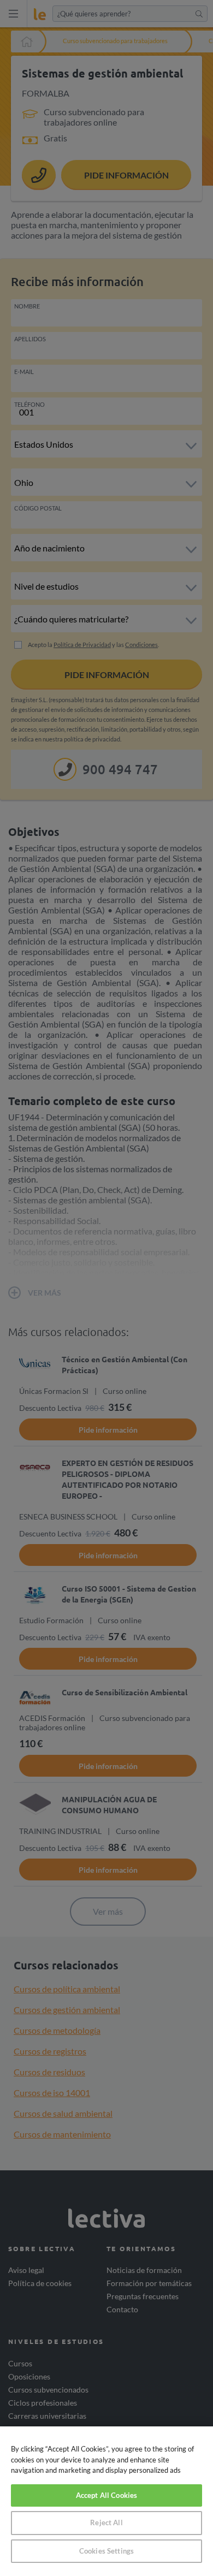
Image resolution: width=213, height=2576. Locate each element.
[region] (106, 2501)
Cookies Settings (106, 2551)
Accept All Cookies (106, 2495)
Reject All (106, 2522)
